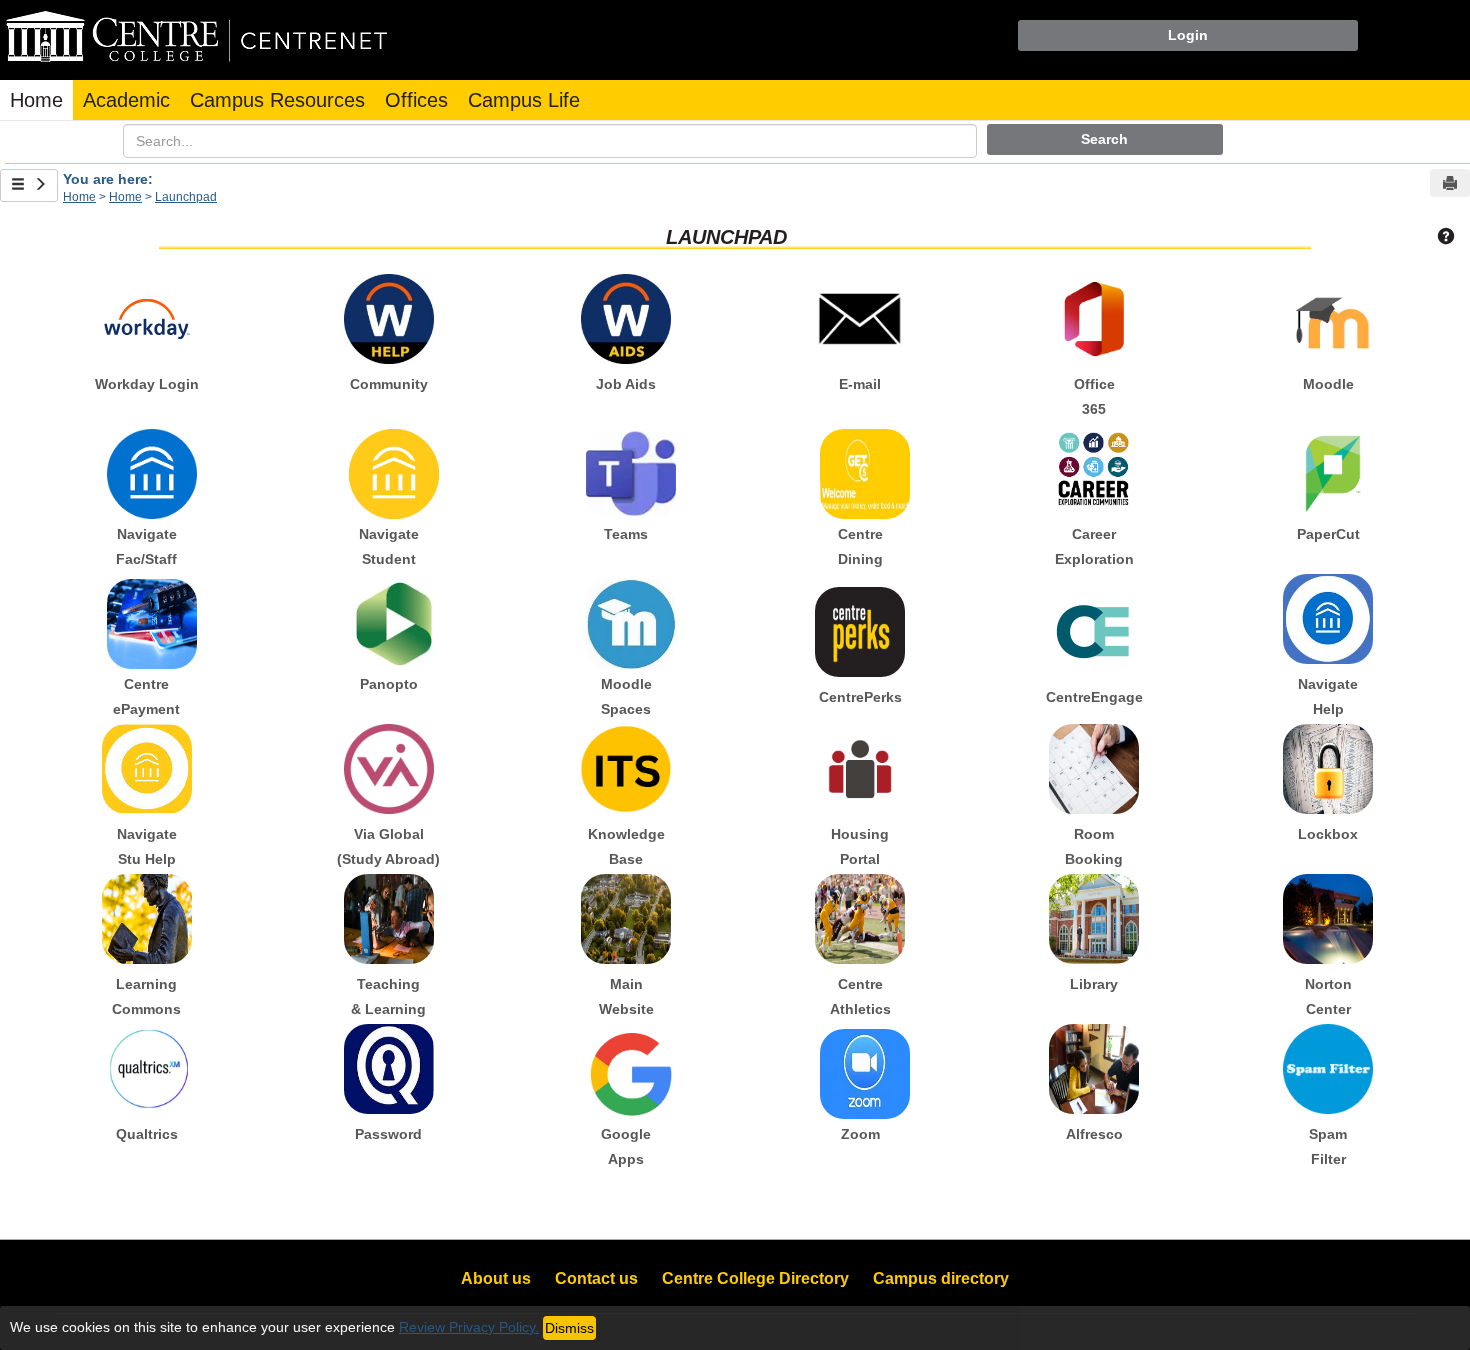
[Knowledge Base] (626, 769)
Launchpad (186, 197)
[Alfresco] (1094, 1069)
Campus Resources (277, 100)
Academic (126, 100)
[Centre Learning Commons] (147, 919)
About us (496, 1278)
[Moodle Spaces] (626, 619)
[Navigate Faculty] (147, 469)
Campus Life (524, 100)
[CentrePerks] (860, 632)
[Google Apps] (626, 1069)
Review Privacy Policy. (469, 1327)
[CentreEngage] (1094, 632)
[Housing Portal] (860, 769)
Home (36, 100)
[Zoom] (860, 1069)
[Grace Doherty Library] (1094, 919)
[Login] (147, 319)
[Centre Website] (626, 919)
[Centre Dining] (860, 469)
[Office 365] (1094, 319)
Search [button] (1104, 139)
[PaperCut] (1328, 469)
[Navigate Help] (1328, 619)
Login (1188, 35)
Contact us (596, 1278)
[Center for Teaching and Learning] (389, 919)
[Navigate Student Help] (147, 769)
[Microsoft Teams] (626, 469)
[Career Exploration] (1094, 469)
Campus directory (941, 1278)
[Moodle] (1328, 319)
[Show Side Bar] (29, 185)
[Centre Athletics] (860, 919)
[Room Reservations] (1094, 769)
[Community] (389, 319)
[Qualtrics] (147, 1069)
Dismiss (569, 1328)
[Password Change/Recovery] (389, 1069)
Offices (416, 100)
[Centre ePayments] (147, 619)
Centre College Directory (755, 1278)
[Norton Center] (1328, 919)
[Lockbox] (1328, 769)
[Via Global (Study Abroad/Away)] (389, 769)
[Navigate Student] (389, 469)
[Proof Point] (1328, 1069)
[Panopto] (389, 619)
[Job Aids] (626, 319)
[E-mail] (860, 319)
